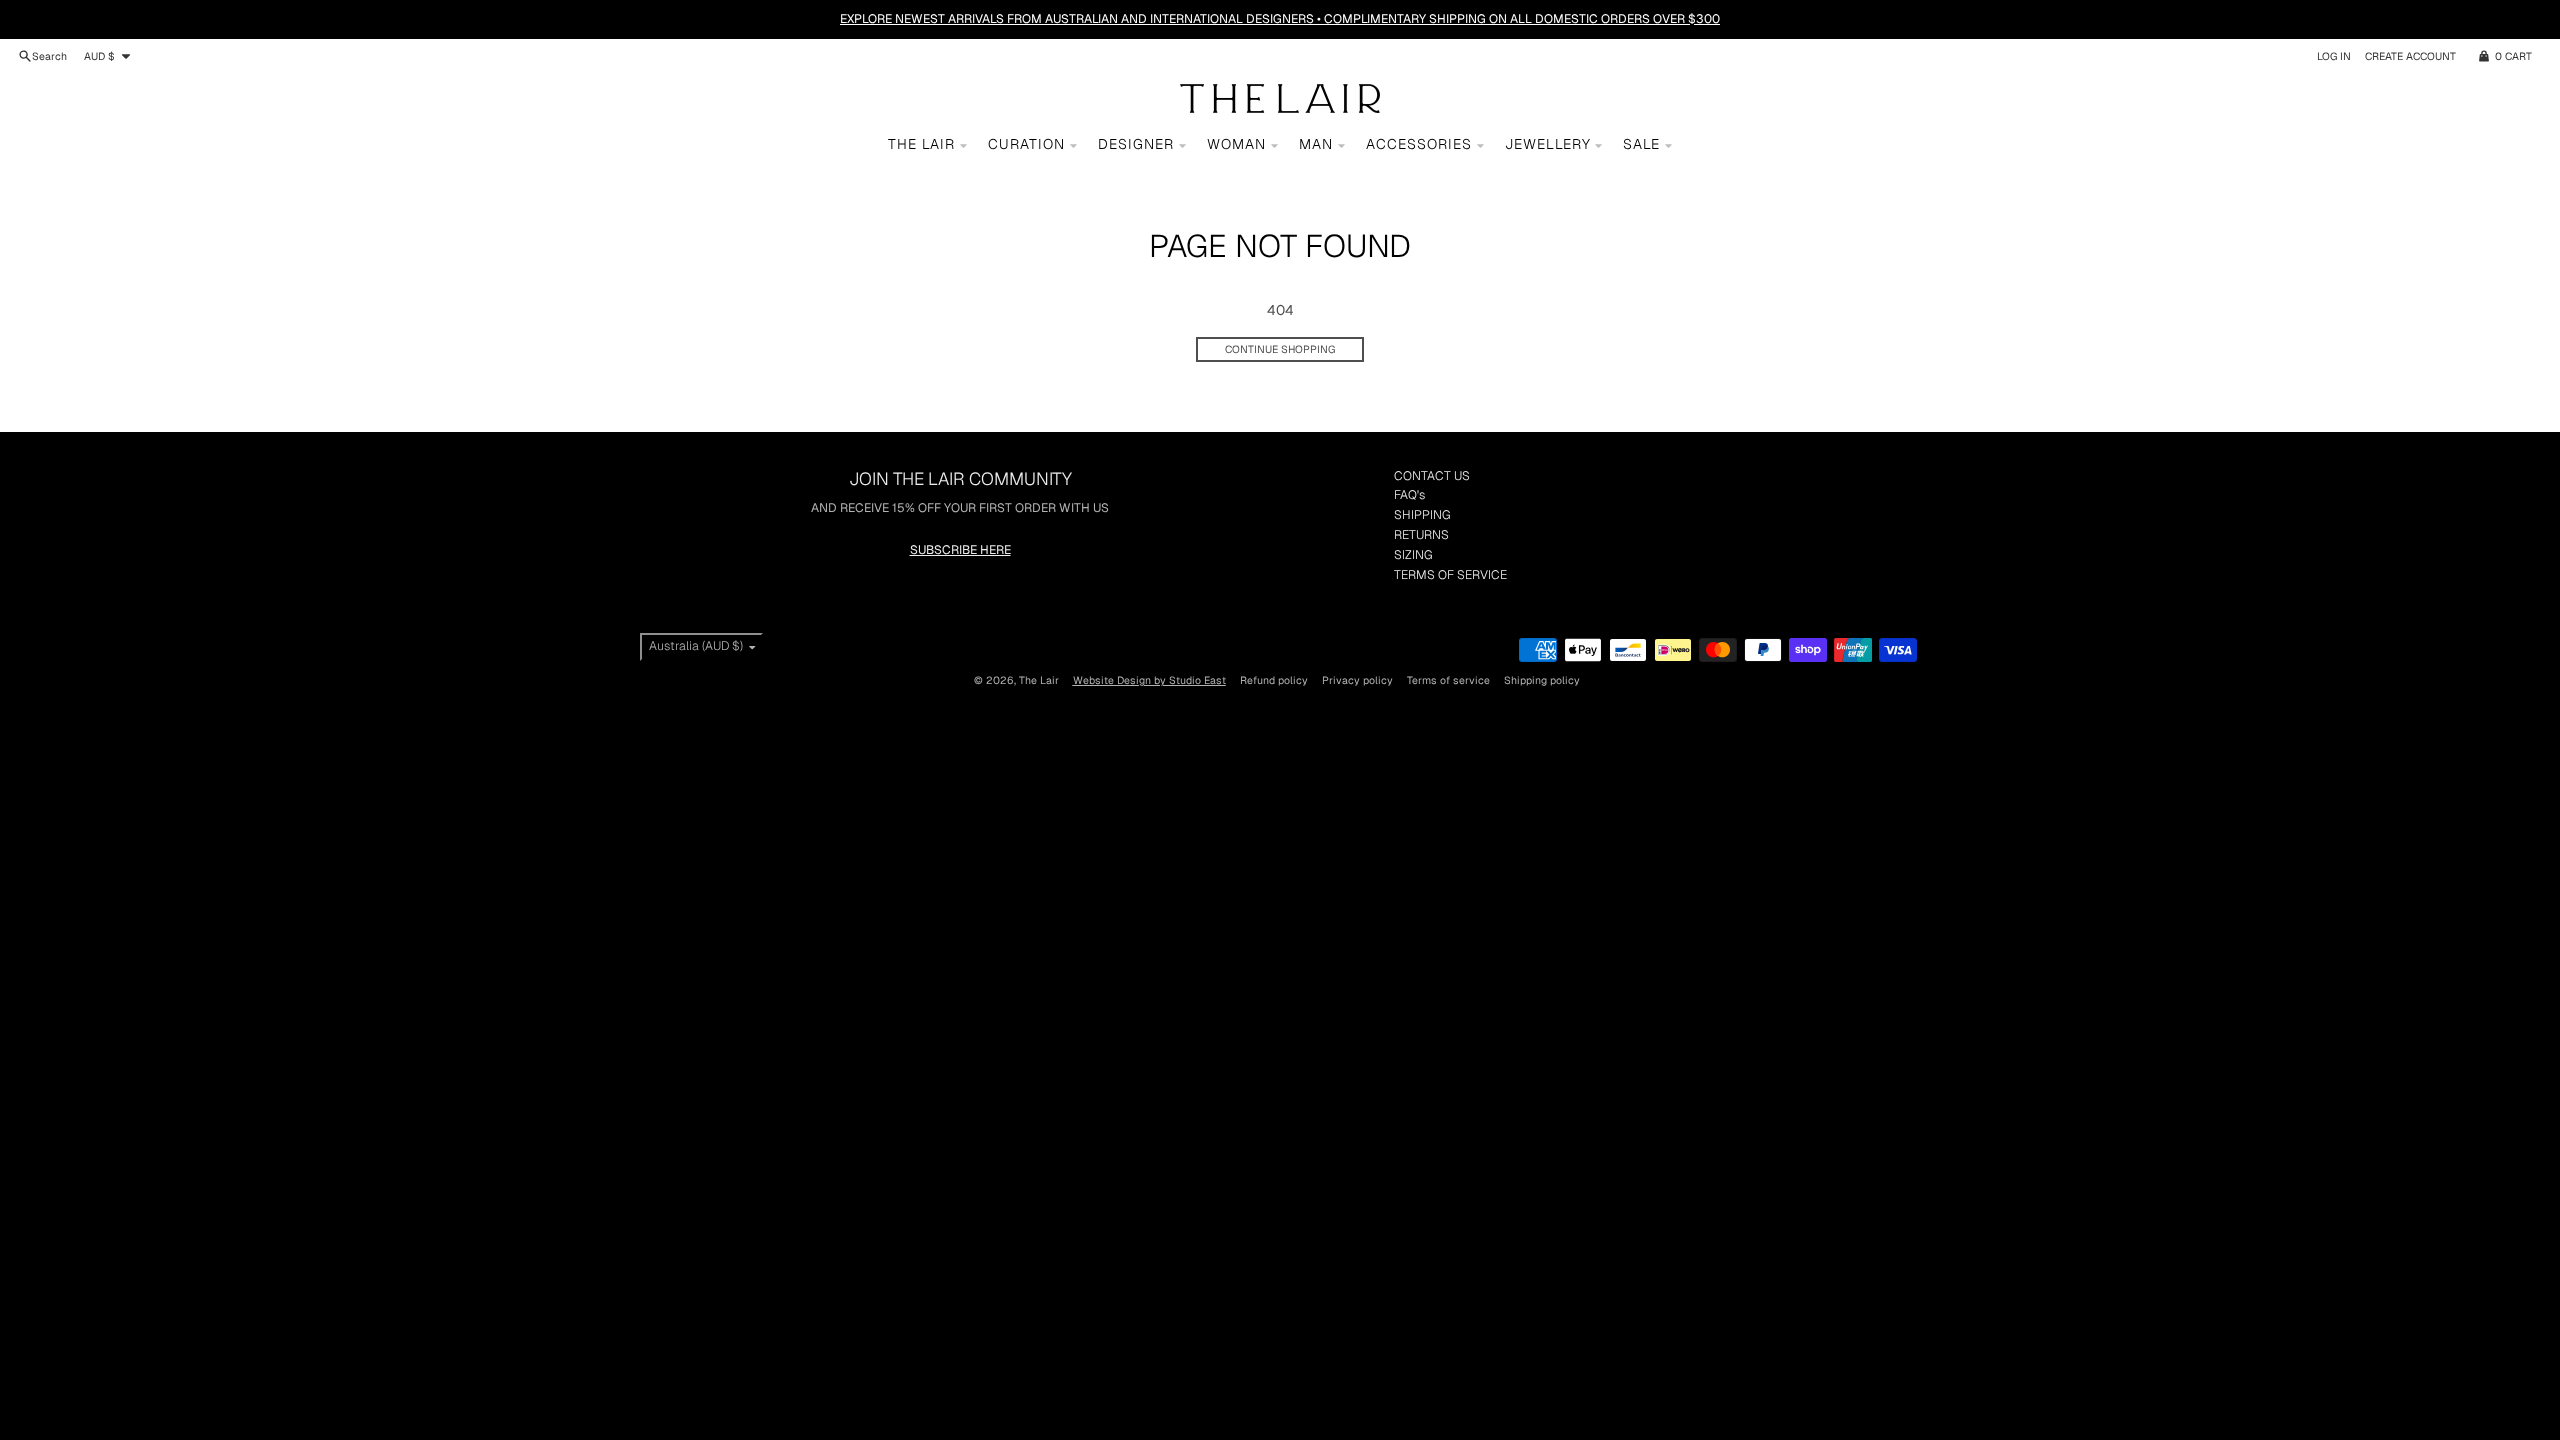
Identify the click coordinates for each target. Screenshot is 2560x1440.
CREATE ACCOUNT (2410, 56)
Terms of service (1448, 680)
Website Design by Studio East (1149, 680)
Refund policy (1274, 680)
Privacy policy (1357, 680)
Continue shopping (1280, 349)
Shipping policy (1542, 680)
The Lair (1039, 680)
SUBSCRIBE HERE (960, 550)
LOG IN (2334, 56)
